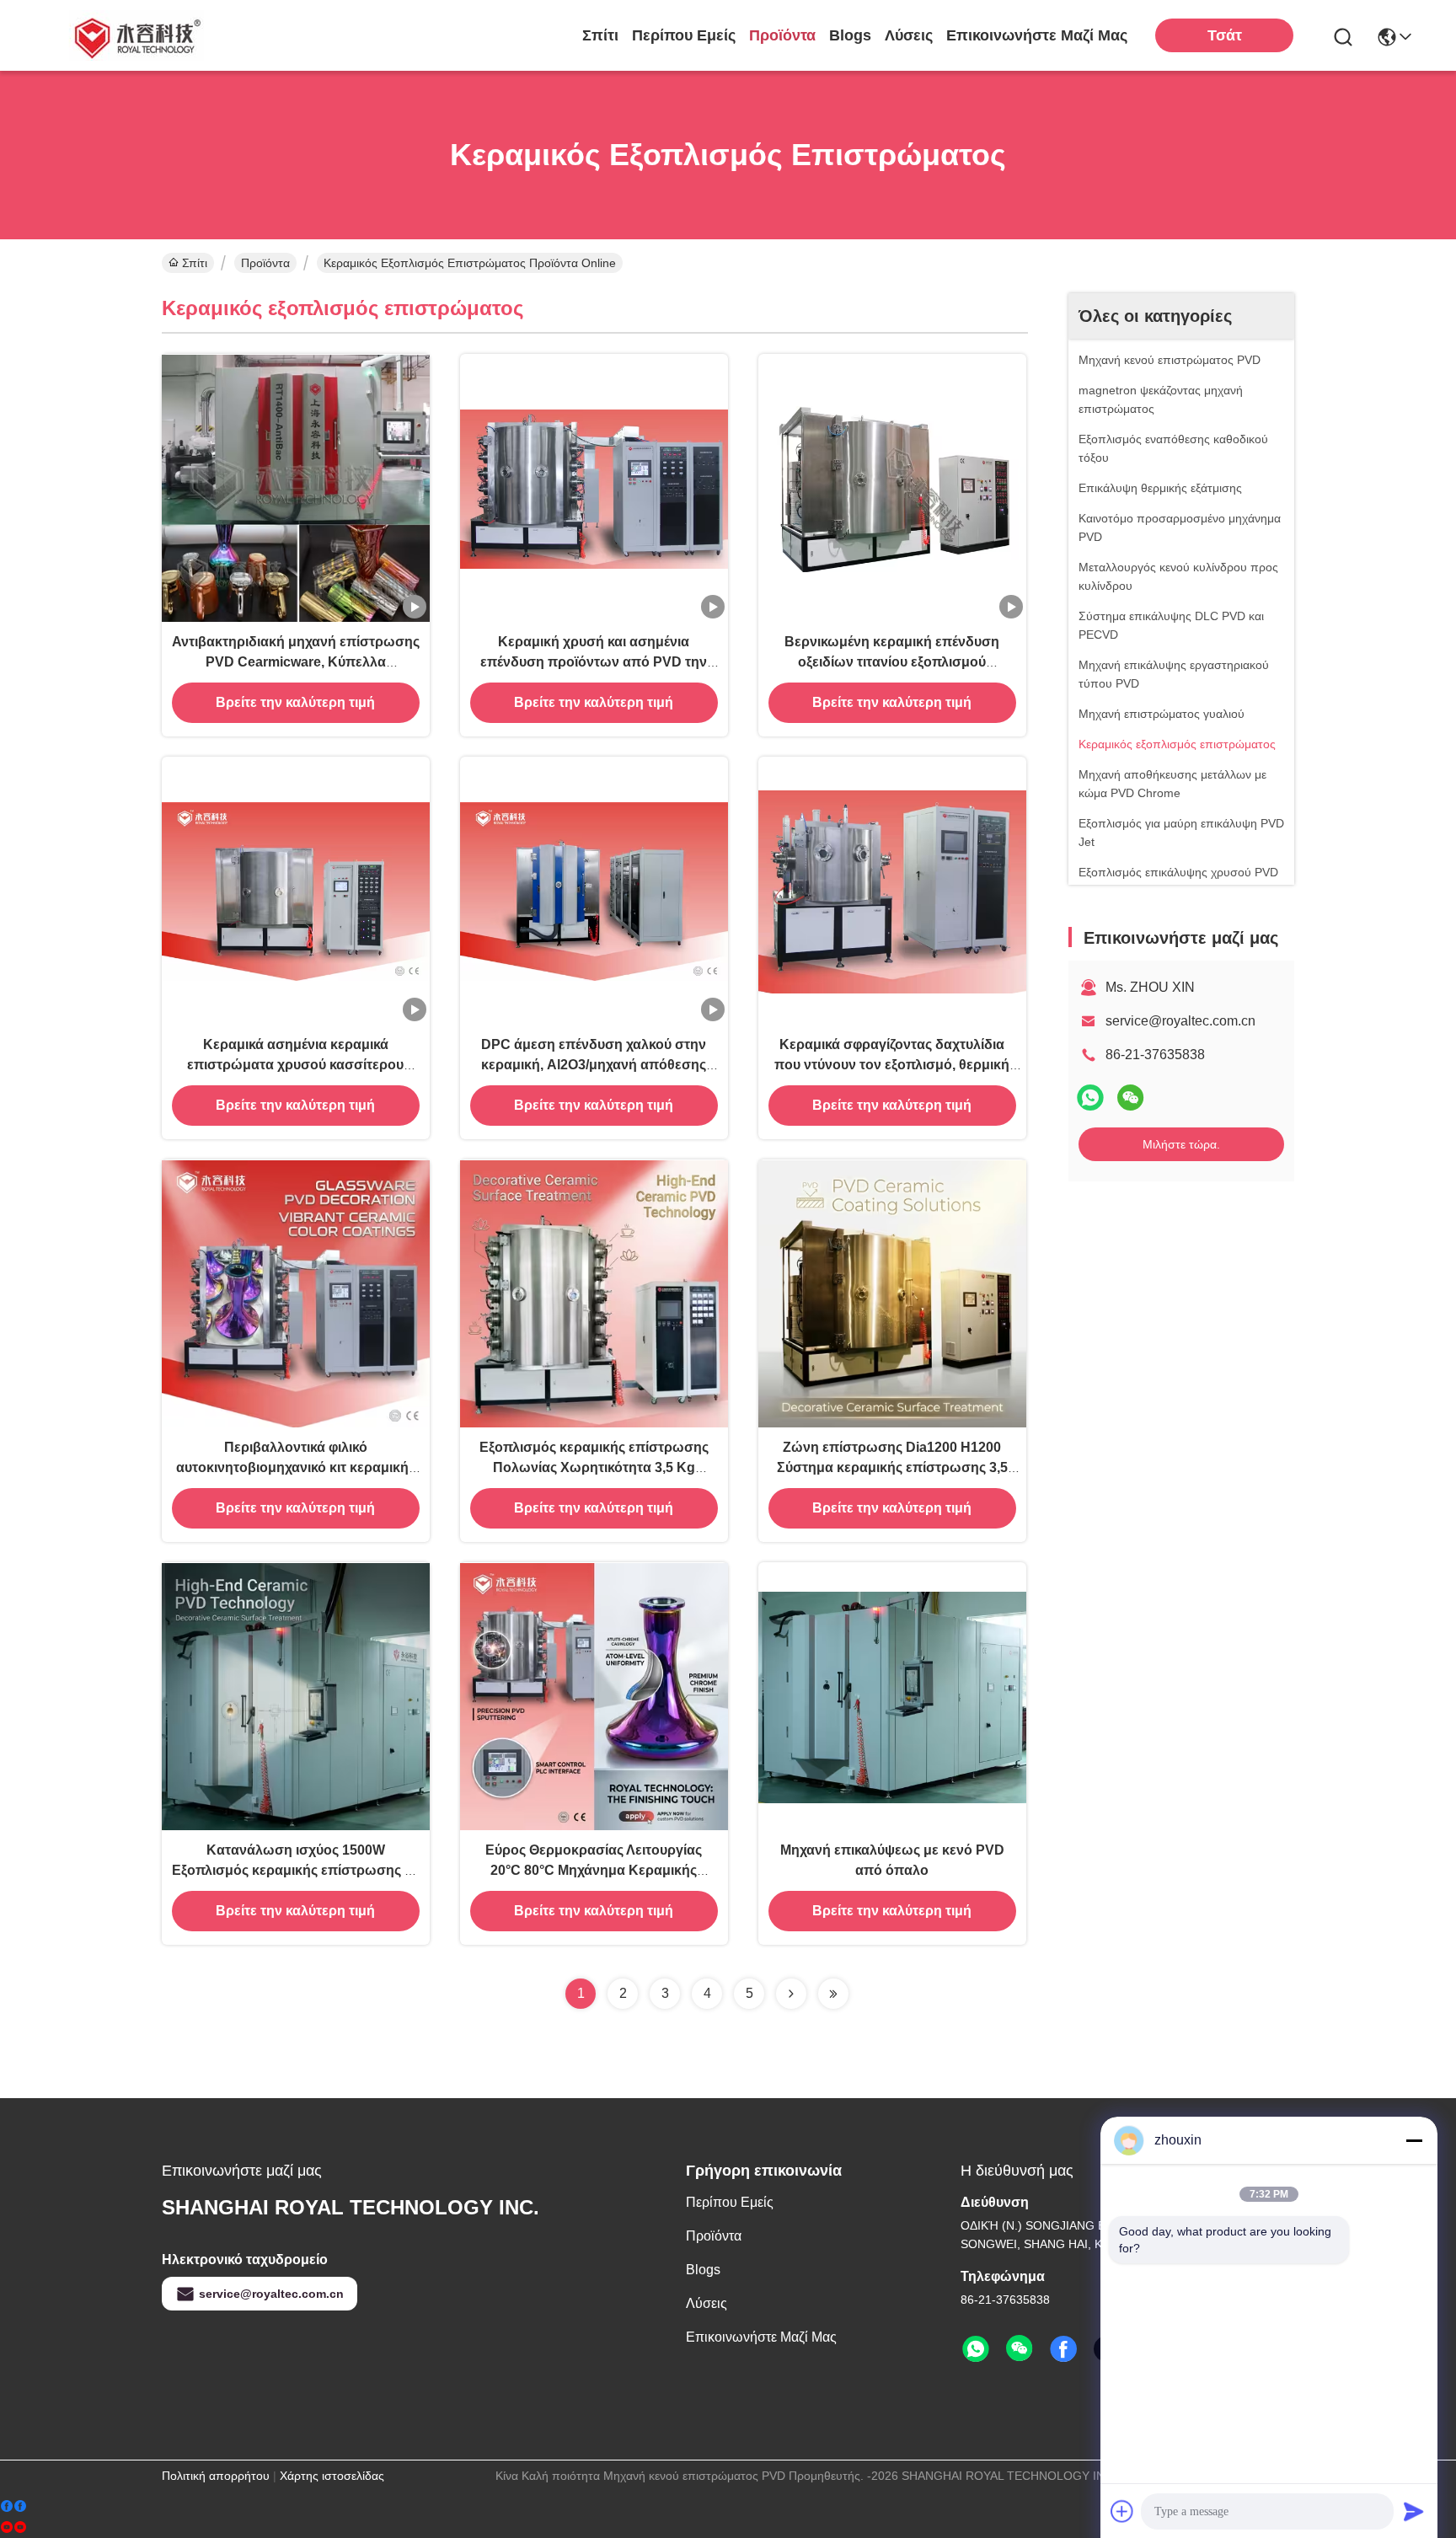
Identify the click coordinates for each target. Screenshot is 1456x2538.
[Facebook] (13, 2506)
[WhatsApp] (1090, 1098)
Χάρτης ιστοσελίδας (332, 2476)
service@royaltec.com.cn (1180, 1021)
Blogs (850, 35)
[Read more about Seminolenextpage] (791, 1994)
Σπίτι (600, 35)
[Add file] (1122, 2511)
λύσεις (909, 35)
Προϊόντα (782, 35)
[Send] (1414, 2511)
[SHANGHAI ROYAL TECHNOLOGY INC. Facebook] (1063, 2349)
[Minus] (1414, 2140)
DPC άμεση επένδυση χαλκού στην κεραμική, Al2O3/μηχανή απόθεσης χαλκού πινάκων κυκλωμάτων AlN (594, 1065)
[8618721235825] (976, 2349)
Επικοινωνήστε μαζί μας (1037, 35)
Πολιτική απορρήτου (216, 2476)
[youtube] (13, 2527)
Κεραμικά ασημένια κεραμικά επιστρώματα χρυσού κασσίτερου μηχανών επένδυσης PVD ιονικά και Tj (295, 1065)
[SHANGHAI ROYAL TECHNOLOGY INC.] (135, 35)
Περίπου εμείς (684, 35)
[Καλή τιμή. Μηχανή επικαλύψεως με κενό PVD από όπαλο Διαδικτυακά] (892, 1696)
